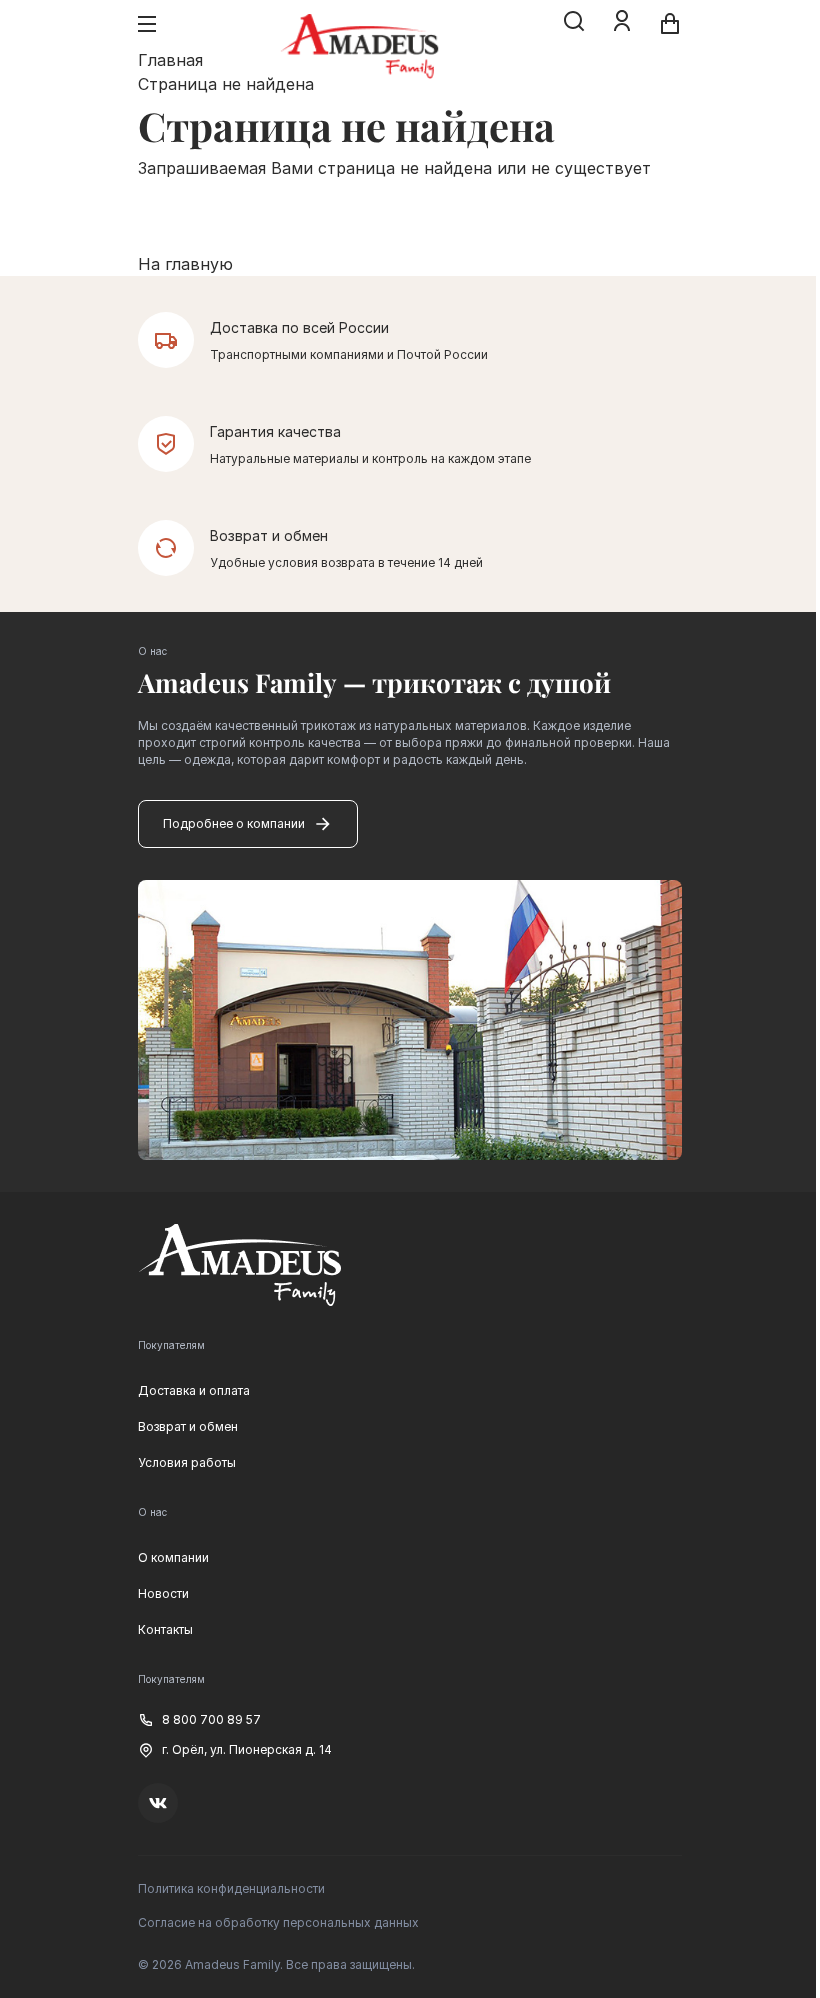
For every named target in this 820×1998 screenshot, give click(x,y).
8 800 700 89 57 (211, 1719)
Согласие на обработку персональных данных (278, 1922)
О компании (173, 1557)
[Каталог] (147, 24)
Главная (170, 60)
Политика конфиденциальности (231, 1888)
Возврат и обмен (188, 1426)
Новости (163, 1593)
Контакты (165, 1629)
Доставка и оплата (194, 1390)
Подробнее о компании (234, 823)
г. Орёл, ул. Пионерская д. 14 (247, 1749)
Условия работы (187, 1462)
